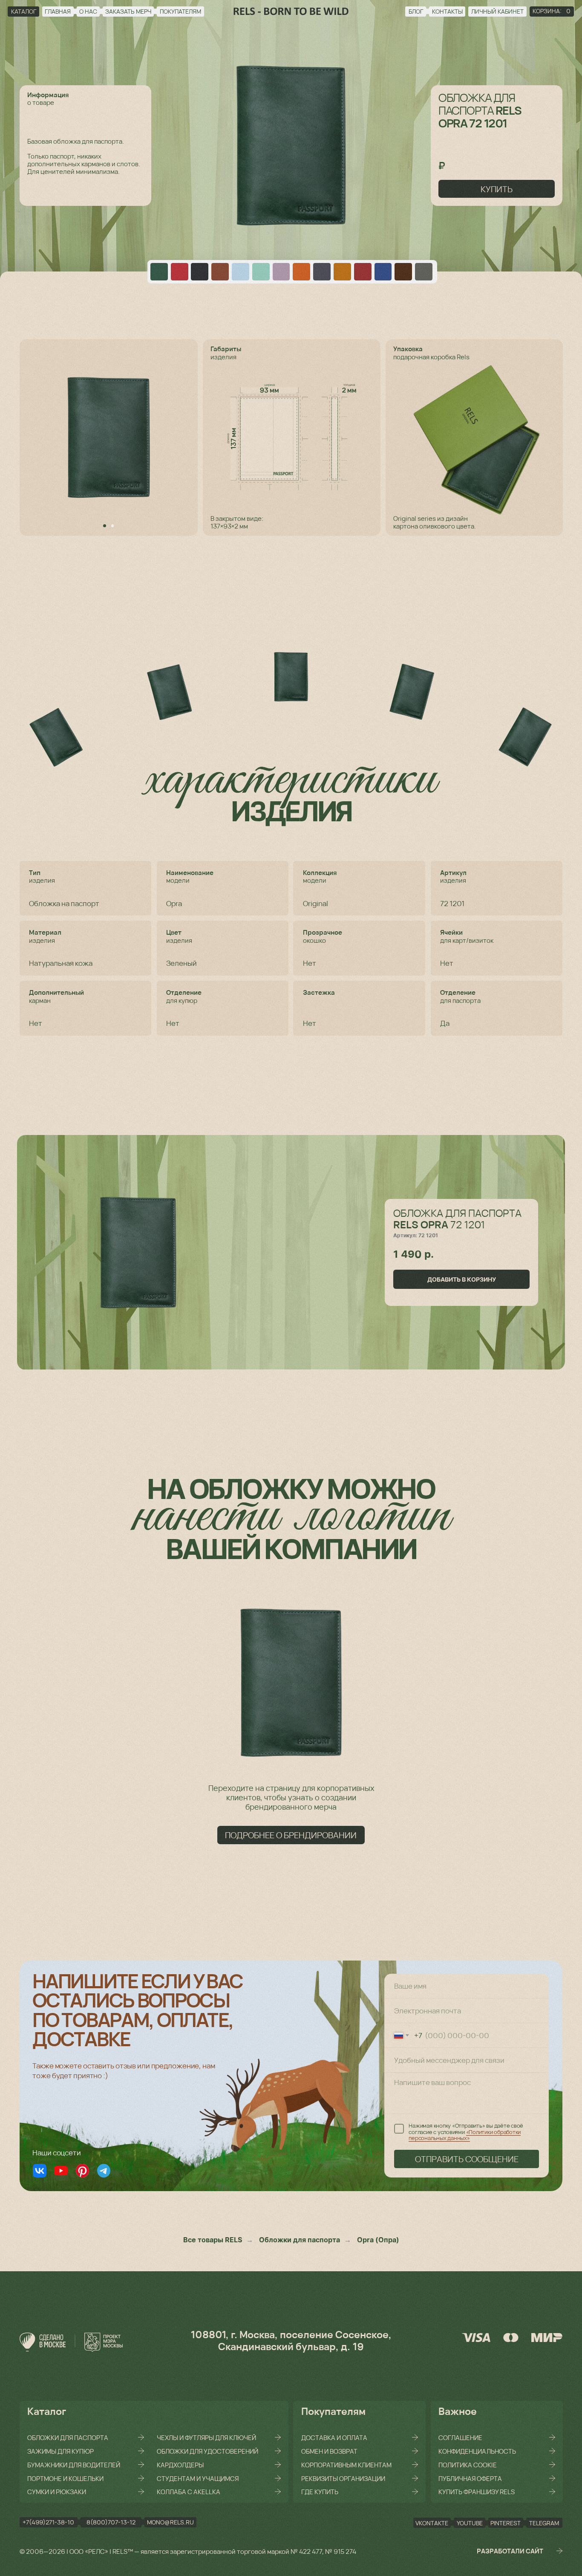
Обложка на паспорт (64, 903)
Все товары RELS (213, 2240)
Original (315, 903)
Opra (174, 903)
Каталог (47, 2411)
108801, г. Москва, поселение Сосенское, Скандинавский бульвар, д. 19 (291, 2340)
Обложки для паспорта (300, 2240)
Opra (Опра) (378, 2240)
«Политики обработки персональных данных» (465, 2135)
